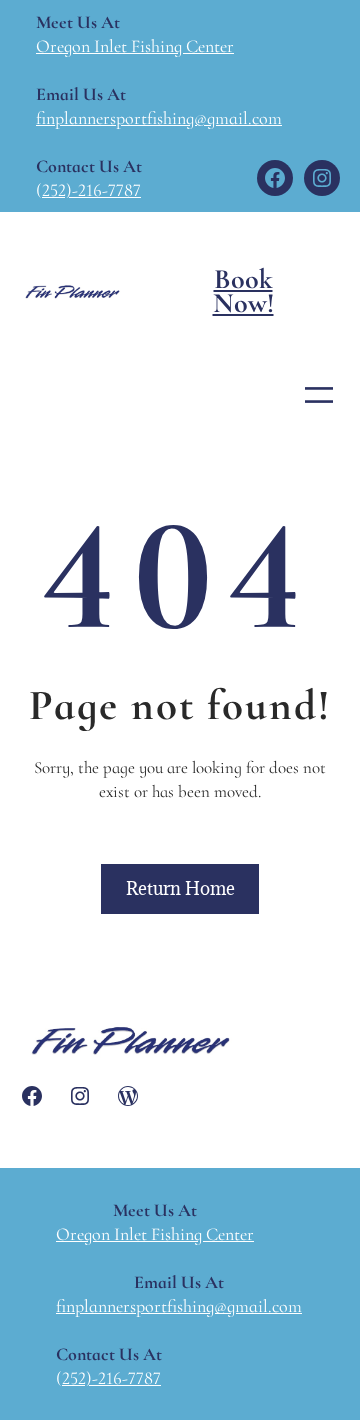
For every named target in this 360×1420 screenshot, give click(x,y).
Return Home (180, 888)
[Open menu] (319, 395)
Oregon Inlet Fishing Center (135, 46)
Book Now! (243, 291)
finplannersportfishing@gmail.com (159, 118)
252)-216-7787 (91, 190)
